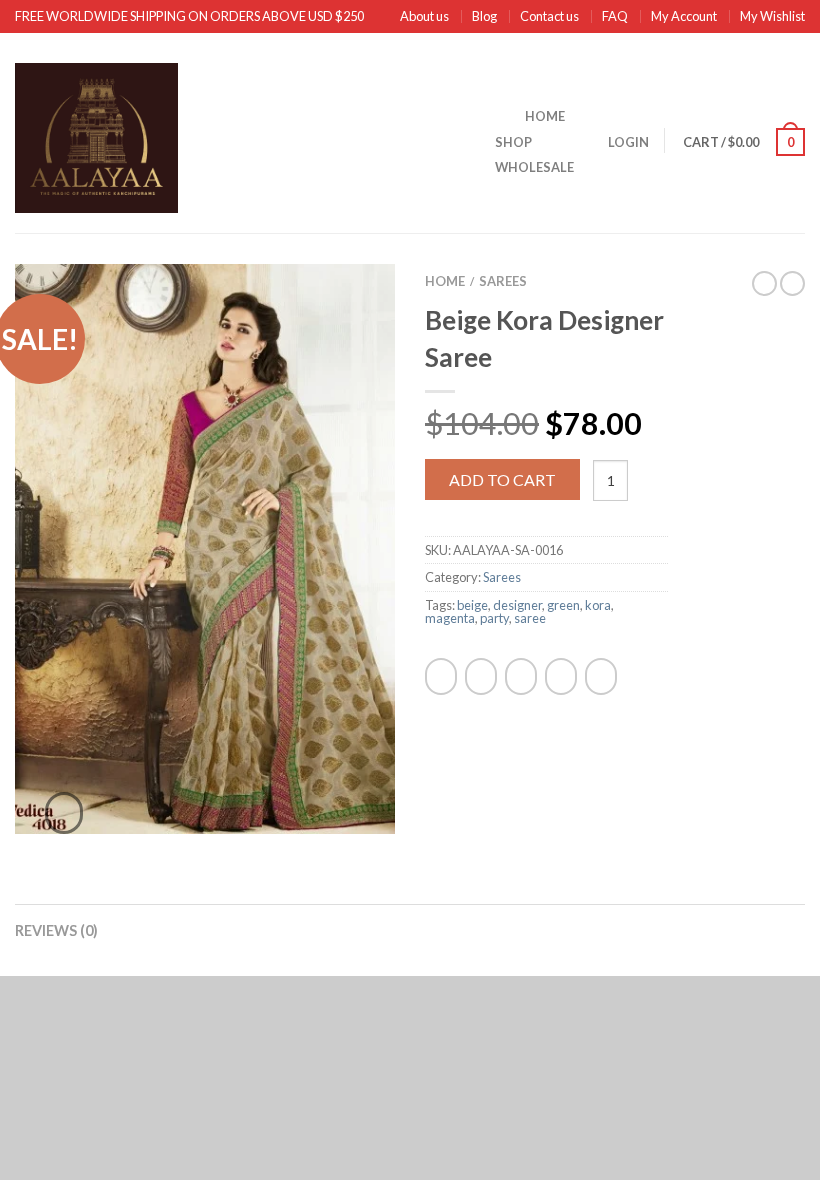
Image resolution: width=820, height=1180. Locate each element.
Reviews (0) (56, 930)
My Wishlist (772, 16)
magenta (450, 618)
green (563, 605)
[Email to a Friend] (521, 676)
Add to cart (502, 479)
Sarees (503, 281)
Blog (484, 16)
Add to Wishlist (345, 314)
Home (545, 116)
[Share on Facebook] (441, 676)
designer (517, 605)
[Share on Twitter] (481, 676)
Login (628, 142)
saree (530, 618)
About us (424, 16)
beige (472, 605)
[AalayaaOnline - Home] (240, 133)
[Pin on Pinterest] (561, 676)
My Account (684, 16)
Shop (513, 142)
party (494, 618)
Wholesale (534, 167)
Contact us (549, 16)
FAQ (615, 16)
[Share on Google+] (601, 676)
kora (598, 605)
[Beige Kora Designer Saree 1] (205, 546)
